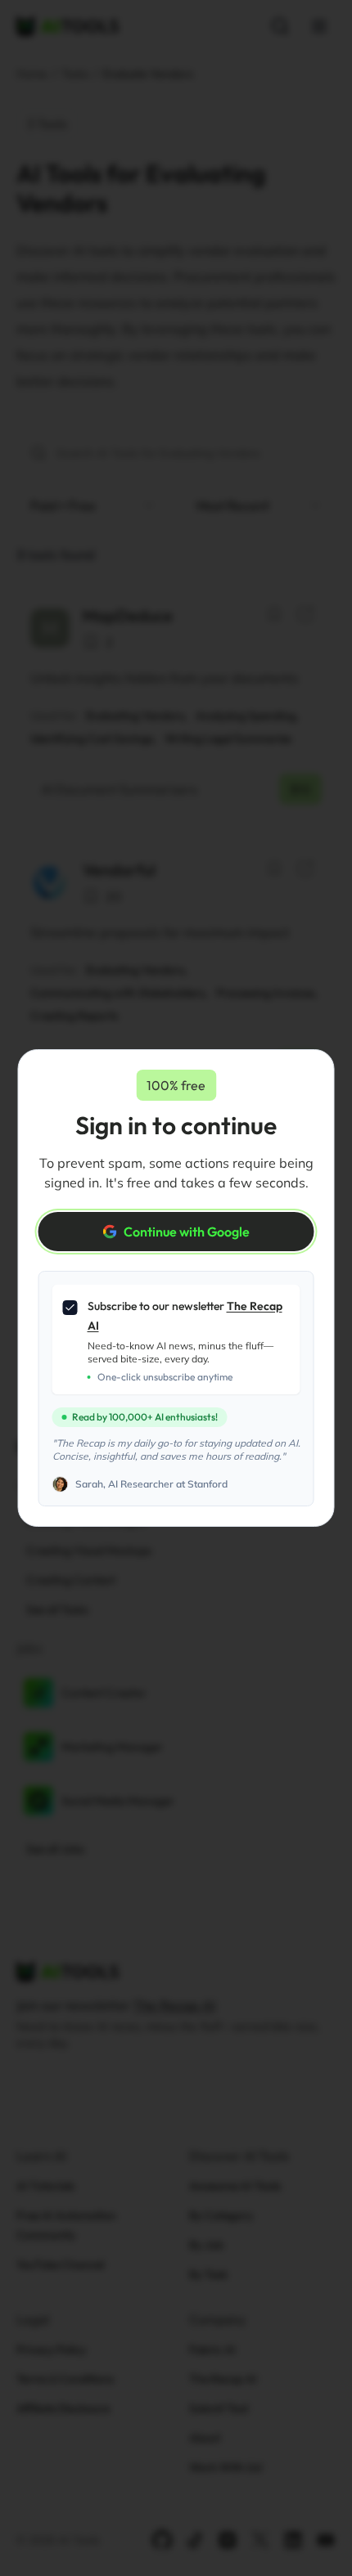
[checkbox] (70, 1308)
